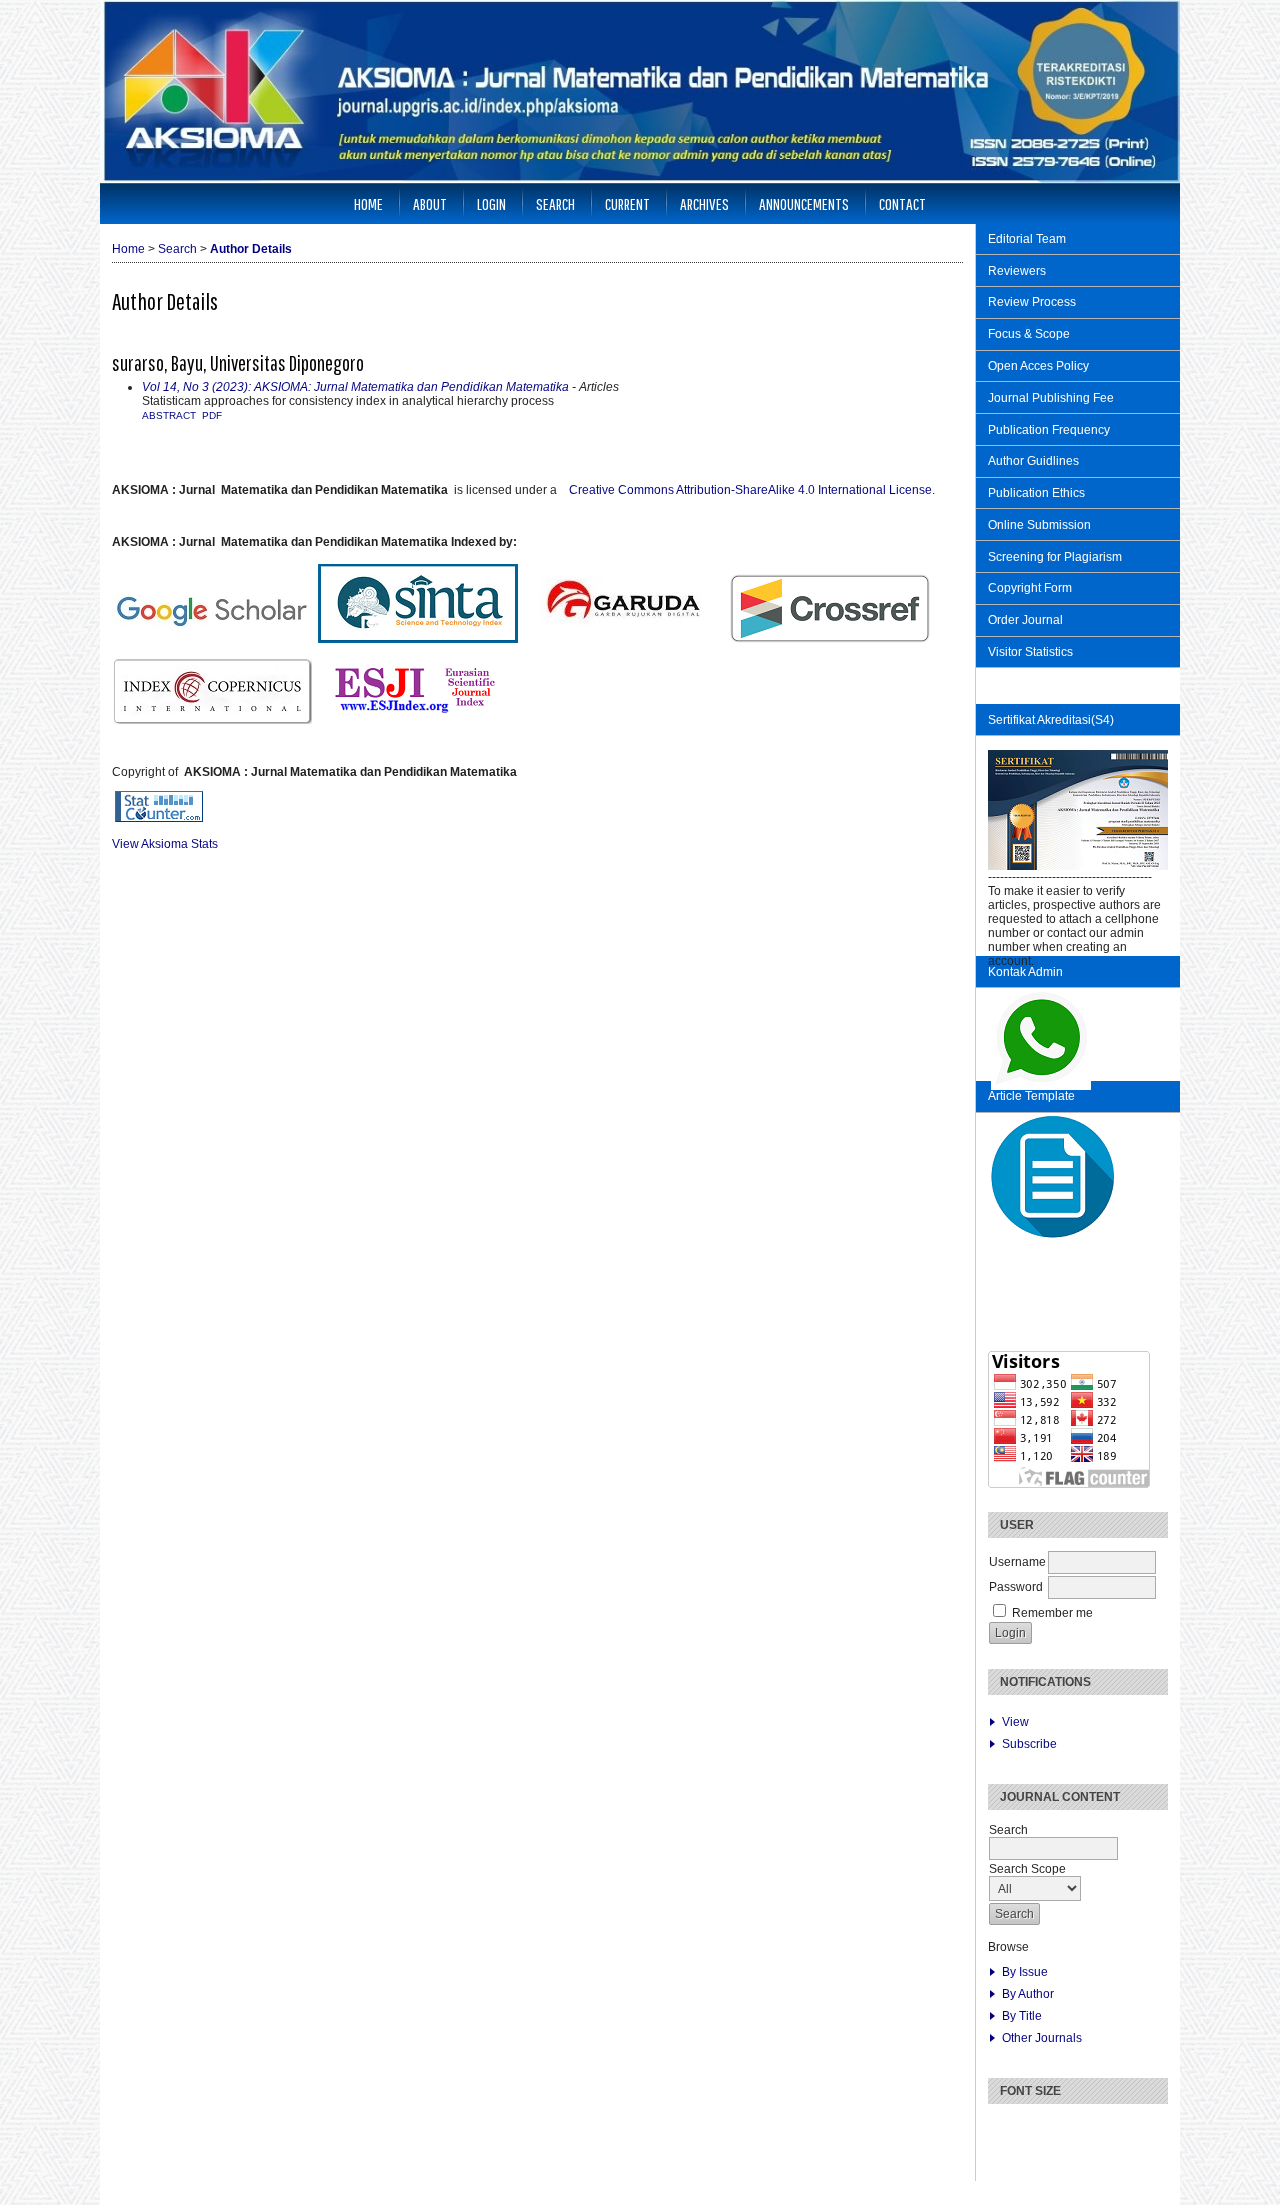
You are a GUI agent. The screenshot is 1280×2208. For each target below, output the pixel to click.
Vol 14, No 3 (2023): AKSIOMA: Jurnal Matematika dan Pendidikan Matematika (355, 387)
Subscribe (1029, 1744)
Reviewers (1017, 271)
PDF (212, 415)
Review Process (1032, 302)
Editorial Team (1027, 239)
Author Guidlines (1033, 461)
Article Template (1031, 1096)
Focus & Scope (1029, 334)
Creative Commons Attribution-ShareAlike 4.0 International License (752, 490)
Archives (704, 203)
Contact (902, 203)
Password (1016, 1587)
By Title (1022, 2016)
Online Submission (1039, 525)
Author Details (251, 249)
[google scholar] (127, 746)
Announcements (804, 203)
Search (555, 203)
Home (368, 203)
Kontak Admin (1025, 972)
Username (1017, 1562)
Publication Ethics (1036, 493)
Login (491, 203)
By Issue (1025, 1972)
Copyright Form (1030, 588)
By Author (1028, 1994)
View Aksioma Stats (165, 844)
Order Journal (1025, 620)
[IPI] (115, 746)
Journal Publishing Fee (1051, 398)
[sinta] (139, 746)
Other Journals (1042, 2038)
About (430, 203)
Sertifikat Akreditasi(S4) (1051, 720)
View (1015, 1722)
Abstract (169, 415)
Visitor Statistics (1032, 652)
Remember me (1052, 1613)
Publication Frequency (1049, 430)
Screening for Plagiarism (1055, 557)
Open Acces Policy (1038, 366)
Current (627, 203)
